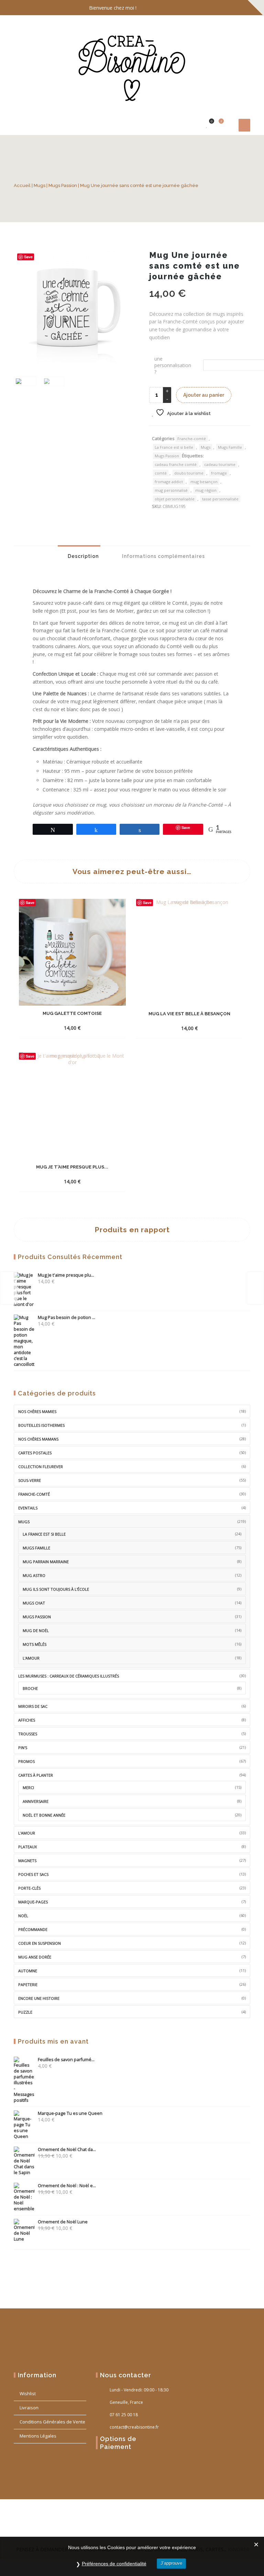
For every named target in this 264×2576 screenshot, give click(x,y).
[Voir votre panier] (217, 125)
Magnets (27, 1861)
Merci (28, 1788)
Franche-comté (192, 439)
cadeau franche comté (176, 464)
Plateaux (27, 1847)
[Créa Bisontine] (132, 65)
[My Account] (196, 125)
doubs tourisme (189, 473)
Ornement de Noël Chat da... (67, 2149)
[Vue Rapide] (87, 1022)
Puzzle (25, 2012)
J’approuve (171, 2563)
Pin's (23, 1748)
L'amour (31, 1658)
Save (28, 257)
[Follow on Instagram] (243, 8)
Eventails (28, 1508)
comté (161, 473)
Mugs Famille (230, 447)
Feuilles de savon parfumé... (66, 2060)
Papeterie (28, 1985)
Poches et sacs (33, 1874)
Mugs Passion (63, 185)
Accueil (22, 185)
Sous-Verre (30, 1480)
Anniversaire (36, 1801)
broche (30, 1688)
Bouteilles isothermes (41, 1425)
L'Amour (27, 1833)
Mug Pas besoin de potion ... (67, 1317)
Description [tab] (82, 556)
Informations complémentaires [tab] (163, 556)
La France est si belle (174, 447)
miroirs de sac (33, 1706)
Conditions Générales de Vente (52, 2422)
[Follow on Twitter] (230, 8)
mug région (206, 490)
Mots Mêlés (35, 1644)
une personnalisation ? (173, 365)
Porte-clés (29, 1888)
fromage (219, 473)
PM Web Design (64, 2527)
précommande (33, 1929)
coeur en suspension (40, 1943)
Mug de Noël (36, 1630)
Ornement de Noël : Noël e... (67, 2186)
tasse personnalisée (220, 499)
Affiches (27, 1720)
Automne (28, 1971)
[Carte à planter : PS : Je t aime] (9, 1288)
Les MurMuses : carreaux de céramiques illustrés (69, 1676)
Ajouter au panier (204, 395)
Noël (23, 1916)
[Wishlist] (207, 125)
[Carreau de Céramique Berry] (255, 1288)
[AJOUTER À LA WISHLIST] (100, 1028)
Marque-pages (33, 1902)
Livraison (29, 2408)
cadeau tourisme (220, 464)
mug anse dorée (35, 1957)
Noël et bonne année (44, 1815)
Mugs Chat (34, 1603)
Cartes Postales (35, 1453)
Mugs (40, 185)
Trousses (28, 1734)
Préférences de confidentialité (114, 2564)
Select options (60, 1023)
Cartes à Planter (36, 1775)
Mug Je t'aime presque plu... (66, 1275)
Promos (26, 1761)
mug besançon (204, 482)
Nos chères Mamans (38, 1439)
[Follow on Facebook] (216, 8)
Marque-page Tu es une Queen (70, 2113)
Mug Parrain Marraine (46, 1562)
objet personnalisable (175, 499)
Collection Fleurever (41, 1467)
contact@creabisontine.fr (134, 2427)
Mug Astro (34, 1575)
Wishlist (28, 2393)
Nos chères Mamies (37, 1411)
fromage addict (169, 482)
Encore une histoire (39, 1998)
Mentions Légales (38, 2436)
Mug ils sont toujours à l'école (56, 1589)
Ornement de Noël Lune (63, 2222)
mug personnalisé (171, 490)
